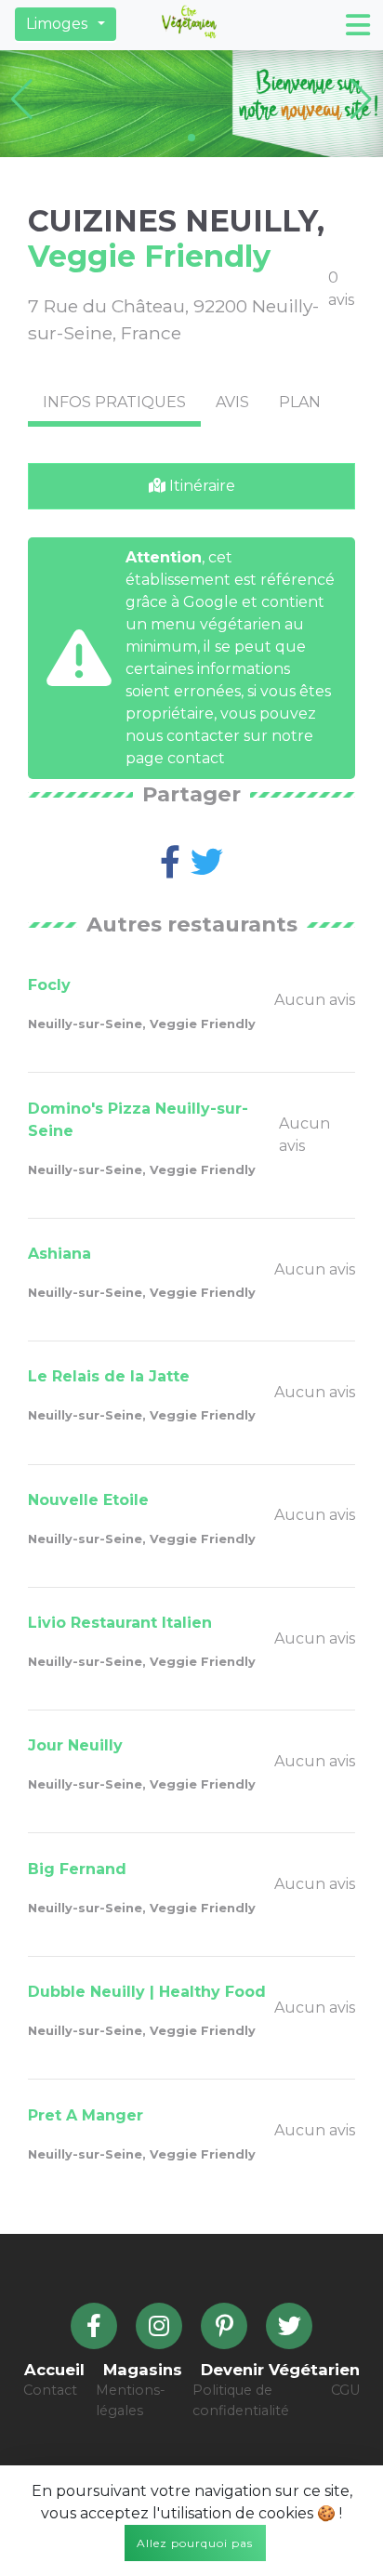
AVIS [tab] (232, 402)
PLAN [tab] (300, 402)
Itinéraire (200, 486)
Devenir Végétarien (280, 2370)
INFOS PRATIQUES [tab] (114, 402)
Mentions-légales (131, 2400)
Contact (50, 2390)
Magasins (143, 2370)
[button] (66, 24)
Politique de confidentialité (241, 2400)
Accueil (54, 2370)
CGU (345, 2390)
